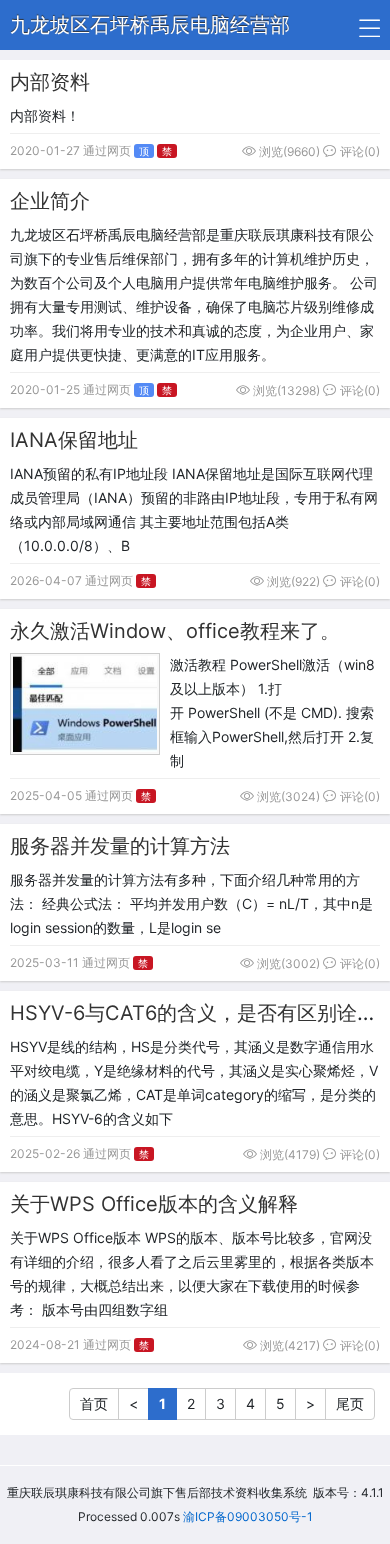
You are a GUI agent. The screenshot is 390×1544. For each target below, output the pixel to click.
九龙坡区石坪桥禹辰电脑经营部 (150, 25)
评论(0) (358, 151)
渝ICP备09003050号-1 (248, 1516)
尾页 (350, 1403)
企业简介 (50, 201)
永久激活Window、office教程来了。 (175, 631)
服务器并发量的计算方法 (120, 846)
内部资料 (50, 82)
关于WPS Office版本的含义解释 (154, 1204)
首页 (94, 1403)
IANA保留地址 (74, 440)
